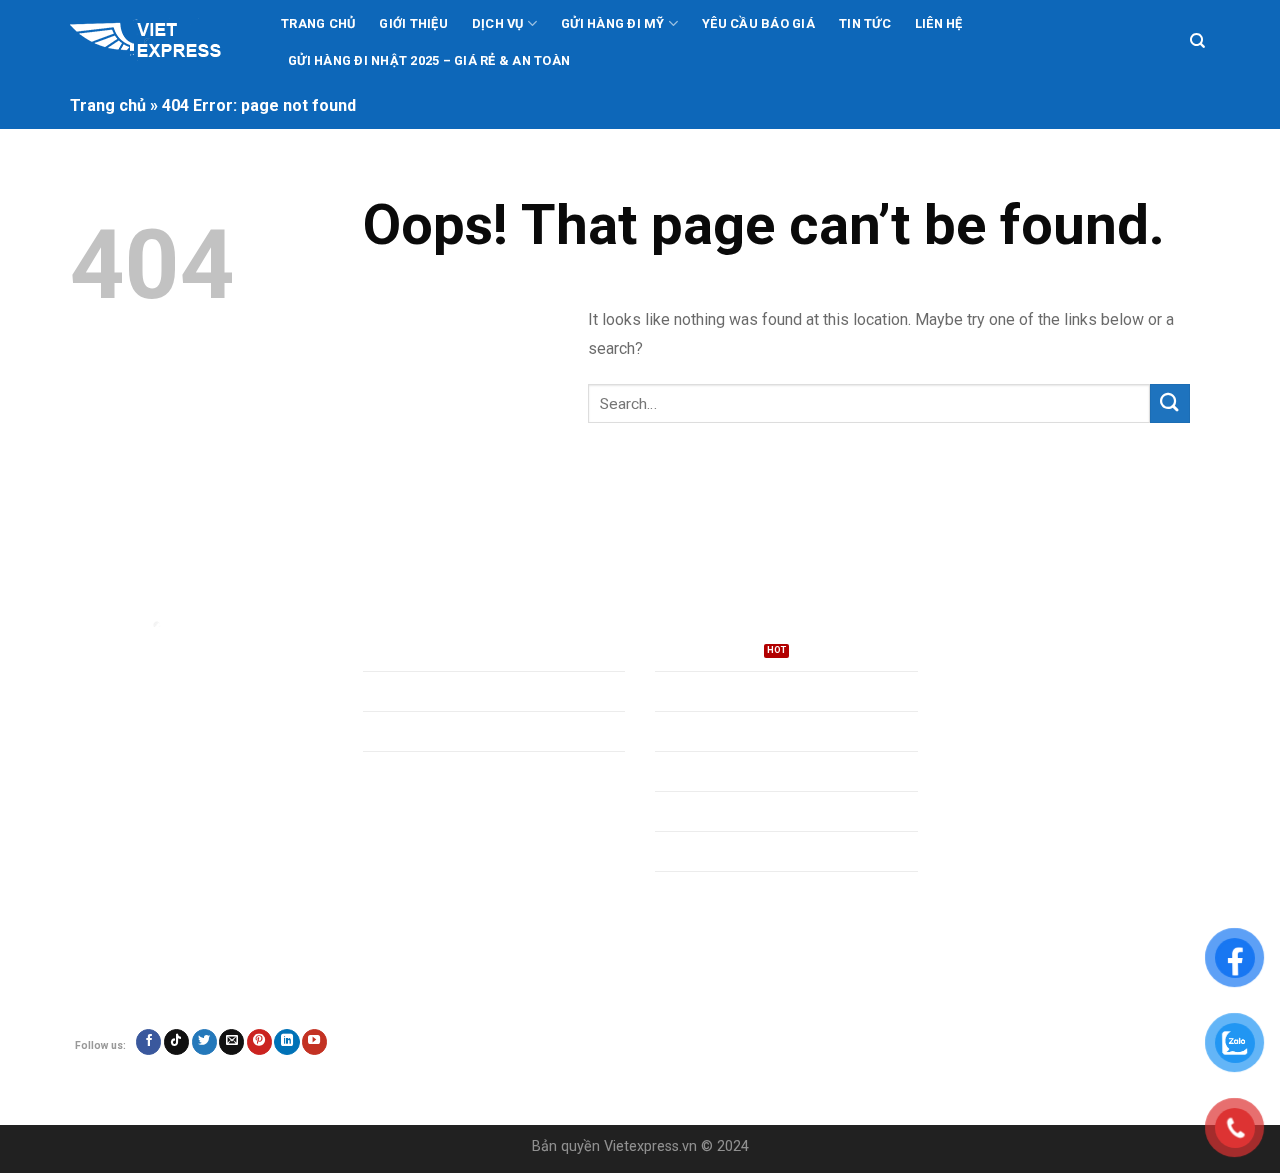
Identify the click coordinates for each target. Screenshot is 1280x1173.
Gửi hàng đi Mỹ (613, 23)
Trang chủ (318, 23)
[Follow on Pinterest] (259, 1042)
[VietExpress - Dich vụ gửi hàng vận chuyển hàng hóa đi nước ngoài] (158, 42)
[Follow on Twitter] (204, 1042)
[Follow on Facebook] (148, 1042)
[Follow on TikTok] (176, 1042)
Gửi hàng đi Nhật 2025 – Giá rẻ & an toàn (429, 60)
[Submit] (1170, 403)
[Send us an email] (231, 1042)
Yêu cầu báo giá (758, 23)
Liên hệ (939, 23)
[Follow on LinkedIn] (286, 1042)
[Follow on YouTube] (314, 1042)
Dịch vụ (498, 23)
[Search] (1197, 41)
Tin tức (865, 23)
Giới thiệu (413, 23)
